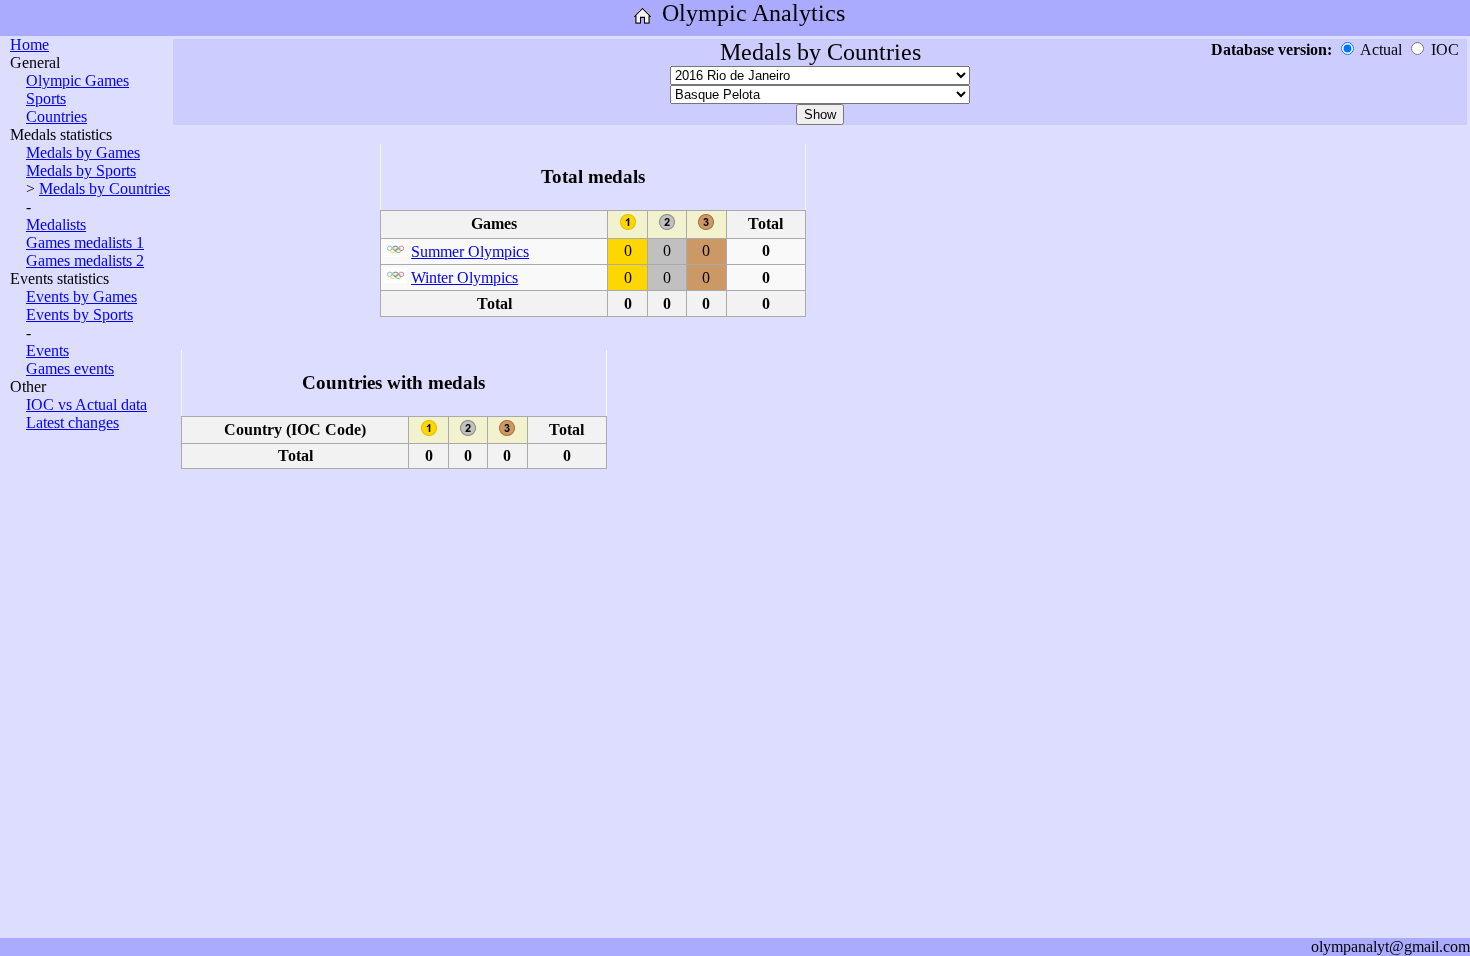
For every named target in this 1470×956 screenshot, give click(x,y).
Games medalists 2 (85, 260)
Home (29, 44)
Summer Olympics (470, 251)
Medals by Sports (81, 170)
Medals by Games (83, 152)
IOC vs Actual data (86, 404)
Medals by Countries (104, 188)
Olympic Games (77, 80)
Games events (70, 368)
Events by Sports (79, 314)
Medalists (56, 224)
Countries (56, 116)
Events (47, 350)
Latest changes (72, 422)
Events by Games (81, 296)
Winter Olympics (464, 277)
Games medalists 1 (85, 242)
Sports (46, 98)
